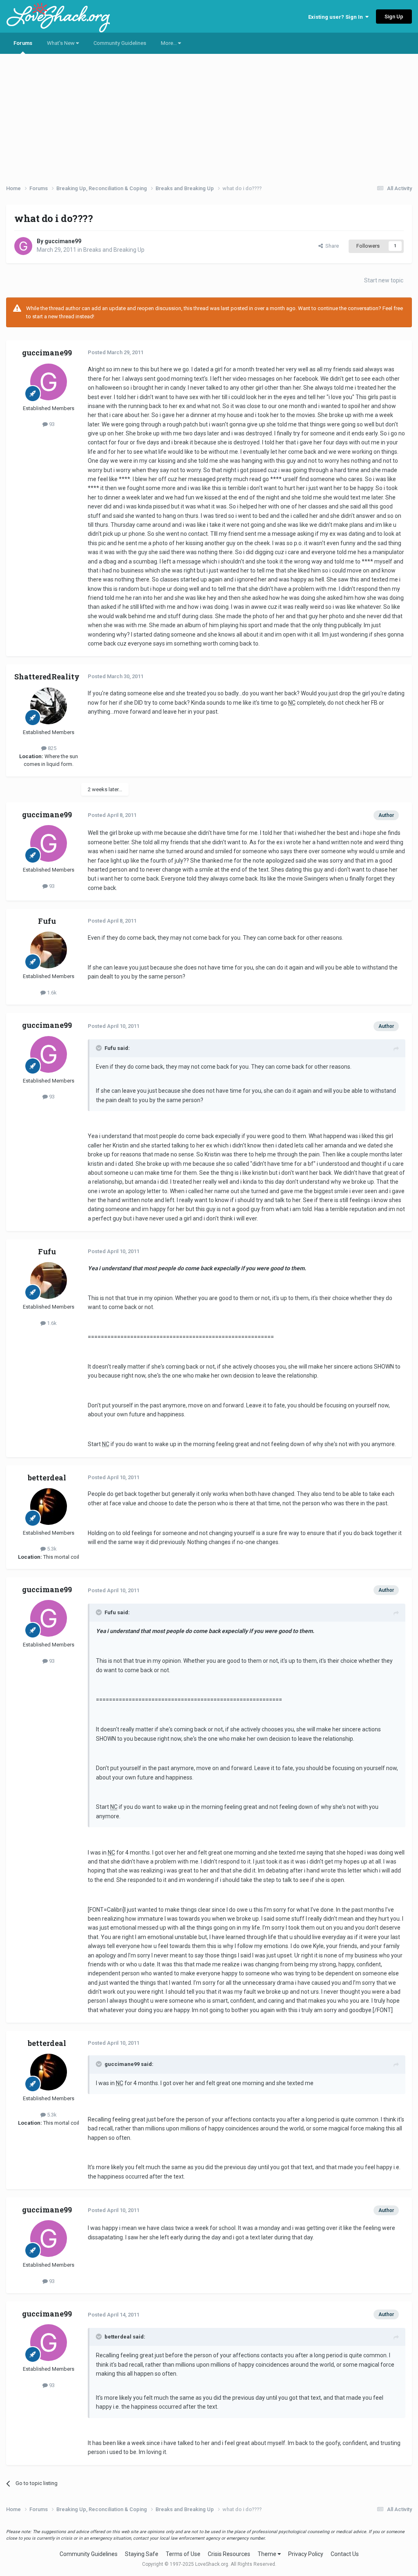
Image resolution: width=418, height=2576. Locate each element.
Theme (268, 2554)
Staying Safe (142, 2554)
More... (169, 43)
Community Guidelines (120, 43)
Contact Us (345, 2554)
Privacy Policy (306, 2554)
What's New (61, 43)
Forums (23, 43)
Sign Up (394, 17)
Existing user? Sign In (337, 17)
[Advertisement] (209, 116)
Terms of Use (183, 2554)
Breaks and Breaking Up (114, 250)
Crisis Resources (229, 2554)
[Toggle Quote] (100, 1048)
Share (331, 246)
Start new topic (384, 280)
